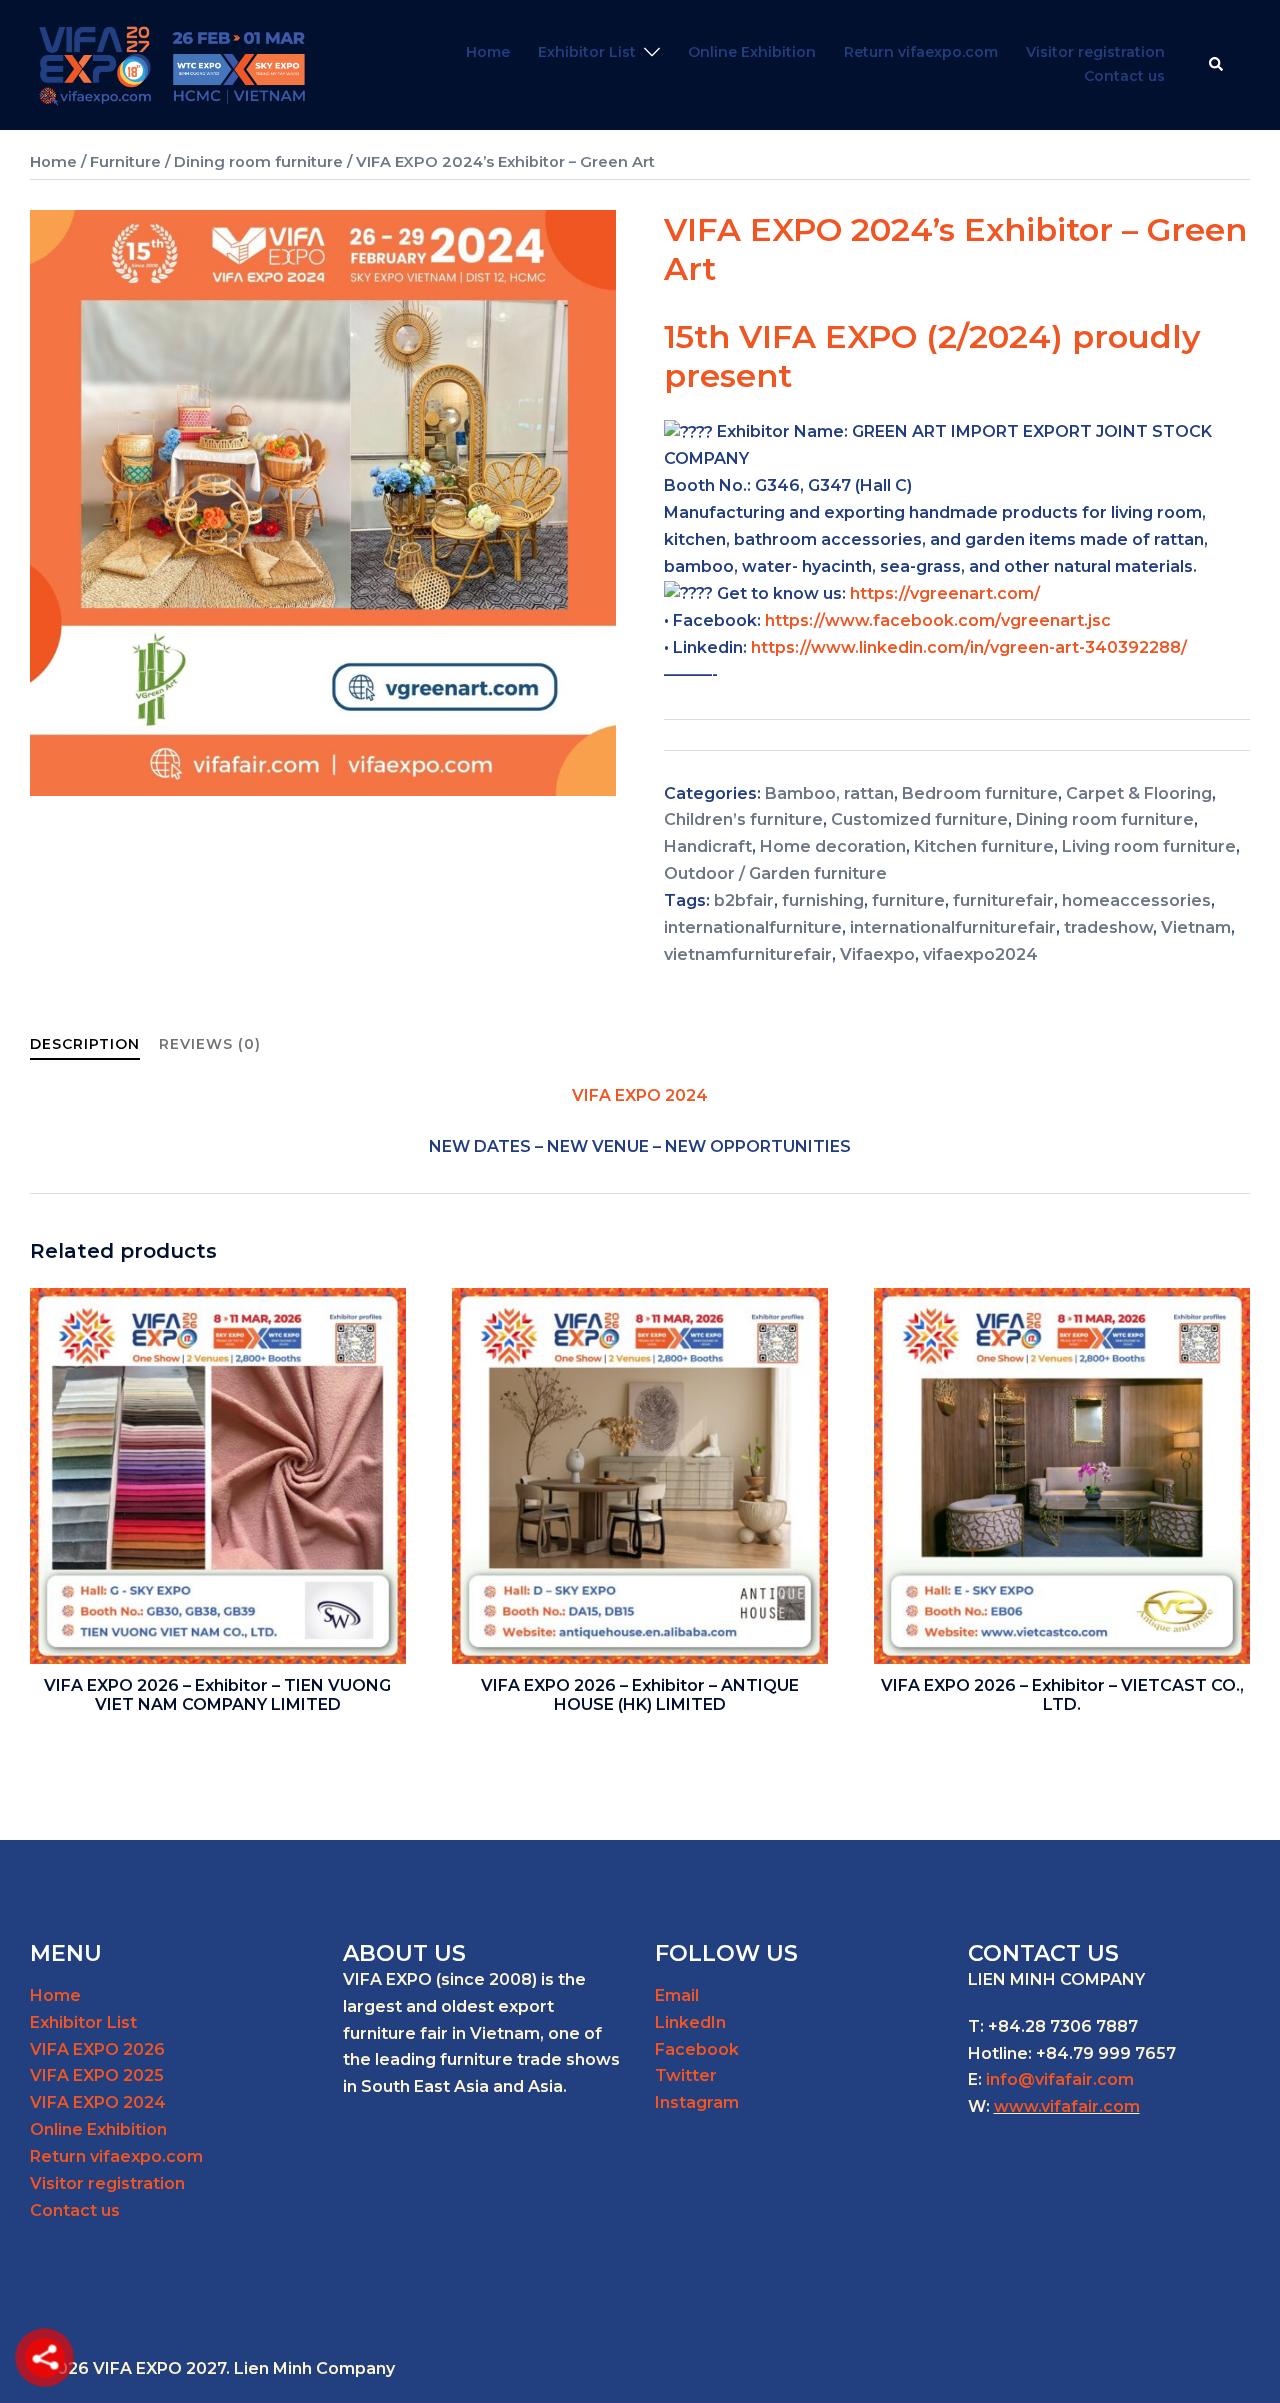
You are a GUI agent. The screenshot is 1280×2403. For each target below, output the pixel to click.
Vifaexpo (877, 954)
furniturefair (1003, 900)
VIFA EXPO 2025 (97, 2075)
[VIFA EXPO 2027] (172, 63)
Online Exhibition (752, 52)
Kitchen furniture (984, 846)
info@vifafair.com (1060, 2079)
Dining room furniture (258, 162)
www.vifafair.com (1067, 2106)
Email (677, 1995)
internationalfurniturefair (953, 927)
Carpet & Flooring (1139, 793)
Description (85, 1044)
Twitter (686, 2075)
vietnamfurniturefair (748, 954)
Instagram (697, 2102)
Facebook (697, 2049)
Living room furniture (1149, 846)
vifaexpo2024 (980, 954)
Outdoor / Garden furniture (775, 873)
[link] (938, 620)
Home (488, 52)
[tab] (85, 1044)
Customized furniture (919, 819)
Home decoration (833, 846)
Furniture (125, 162)
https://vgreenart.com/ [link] (945, 593)
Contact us (1124, 76)
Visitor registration (1095, 52)
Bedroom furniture (980, 793)
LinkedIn (690, 2022)
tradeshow (1108, 927)
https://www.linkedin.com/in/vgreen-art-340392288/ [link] (969, 647)
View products (218, 1709)
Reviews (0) (210, 1044)
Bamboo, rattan (829, 793)
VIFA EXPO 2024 (98, 2102)
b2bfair (744, 900)
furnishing (823, 900)
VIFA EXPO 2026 (97, 2049)
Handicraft (708, 846)
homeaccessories (1136, 900)
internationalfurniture (753, 927)
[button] (1217, 65)
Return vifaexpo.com (921, 52)
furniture (908, 900)
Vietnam (1196, 927)
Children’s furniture (743, 819)
